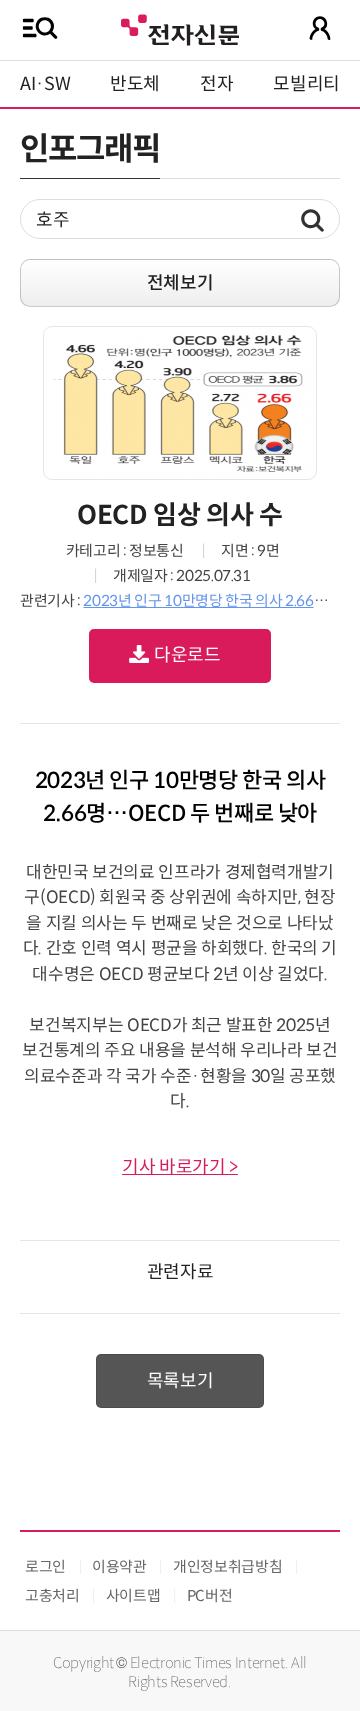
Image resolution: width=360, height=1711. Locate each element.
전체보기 (180, 283)
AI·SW (45, 84)
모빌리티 (306, 84)
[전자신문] (180, 27)
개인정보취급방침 (227, 1566)
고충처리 (52, 1595)
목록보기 (180, 1381)
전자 (216, 84)
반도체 (135, 84)
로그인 (45, 1566)
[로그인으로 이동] (320, 28)
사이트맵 (133, 1595)
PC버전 (210, 1595)
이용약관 (119, 1566)
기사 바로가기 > (180, 1167)
